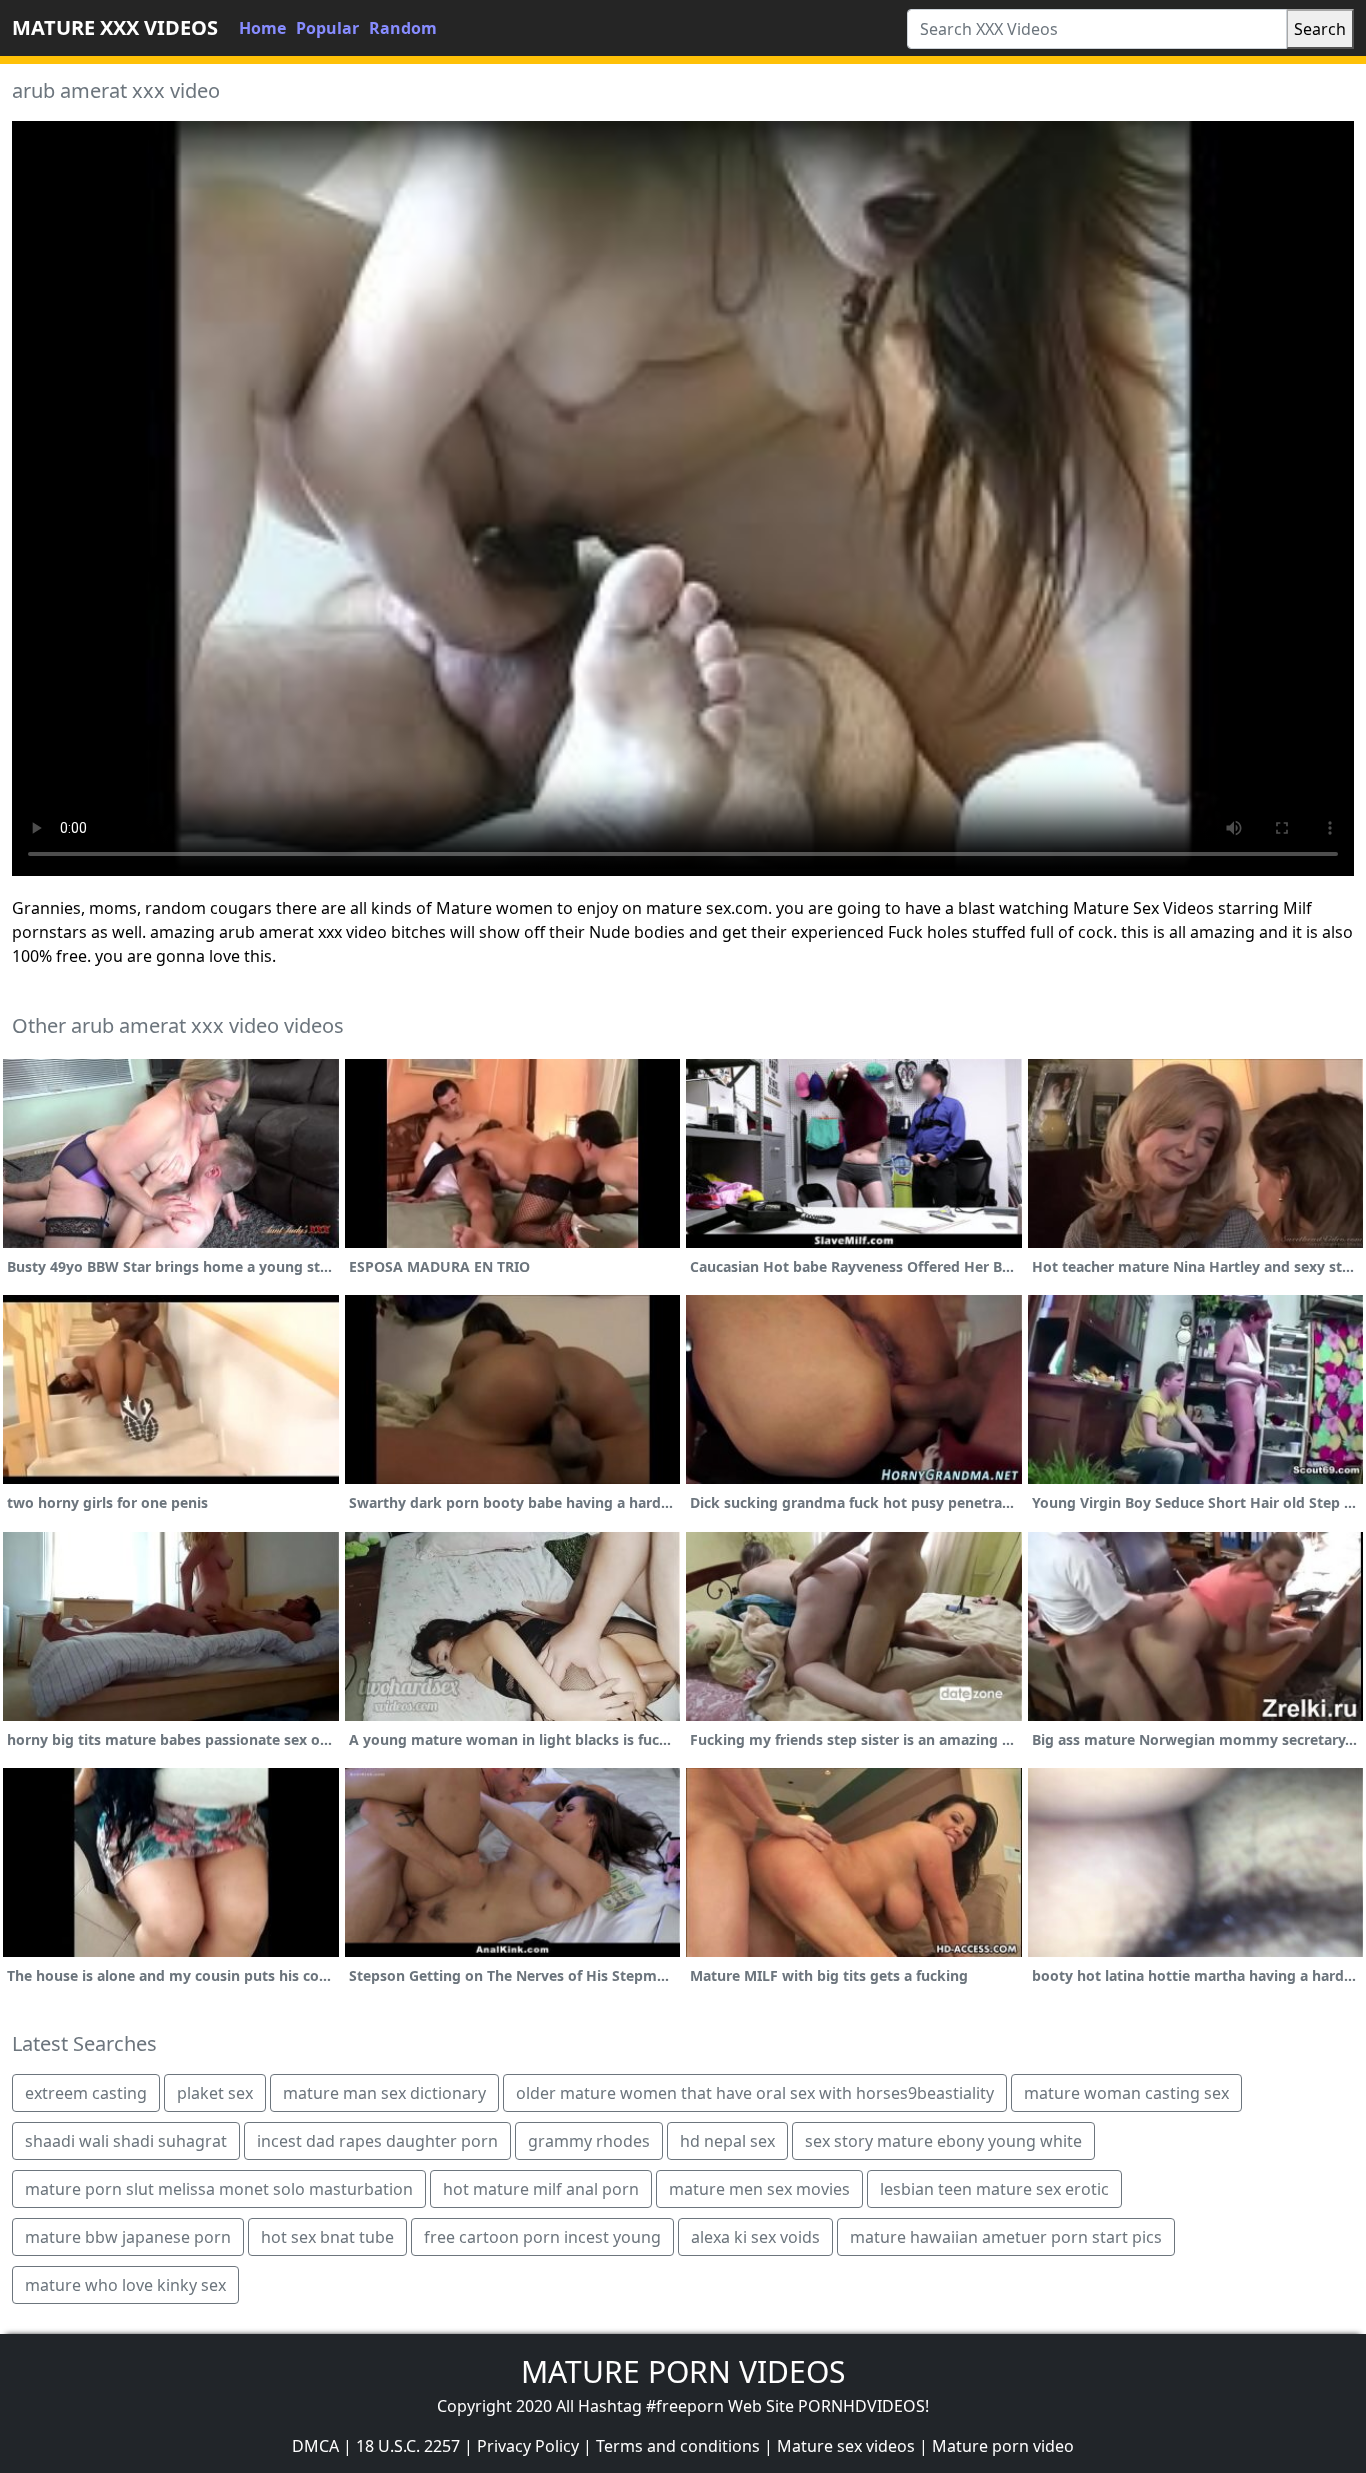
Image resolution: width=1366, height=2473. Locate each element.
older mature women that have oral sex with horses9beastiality (755, 2093)
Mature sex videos (846, 2446)
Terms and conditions (678, 2446)
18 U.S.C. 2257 (408, 2446)
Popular (327, 28)
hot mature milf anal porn (541, 2189)
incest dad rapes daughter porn (377, 2141)
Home (262, 28)
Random (403, 28)
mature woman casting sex (1126, 2093)
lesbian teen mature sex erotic (994, 2189)
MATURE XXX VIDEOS (115, 27)
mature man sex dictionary (384, 2093)
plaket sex (215, 2093)
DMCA (315, 2446)
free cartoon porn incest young (542, 2237)
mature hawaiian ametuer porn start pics (1006, 2237)
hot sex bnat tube (327, 2237)
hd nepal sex (727, 2141)
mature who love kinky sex (125, 2285)
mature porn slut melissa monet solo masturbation (219, 2189)
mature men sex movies (759, 2189)
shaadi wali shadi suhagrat (126, 2141)
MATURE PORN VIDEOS (683, 2371)
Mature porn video (1003, 2446)
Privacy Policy (528, 2446)
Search (1320, 29)
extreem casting (86, 2093)
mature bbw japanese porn (128, 2237)
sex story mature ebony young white (943, 2141)
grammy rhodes (589, 2141)
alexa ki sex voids (755, 2237)
